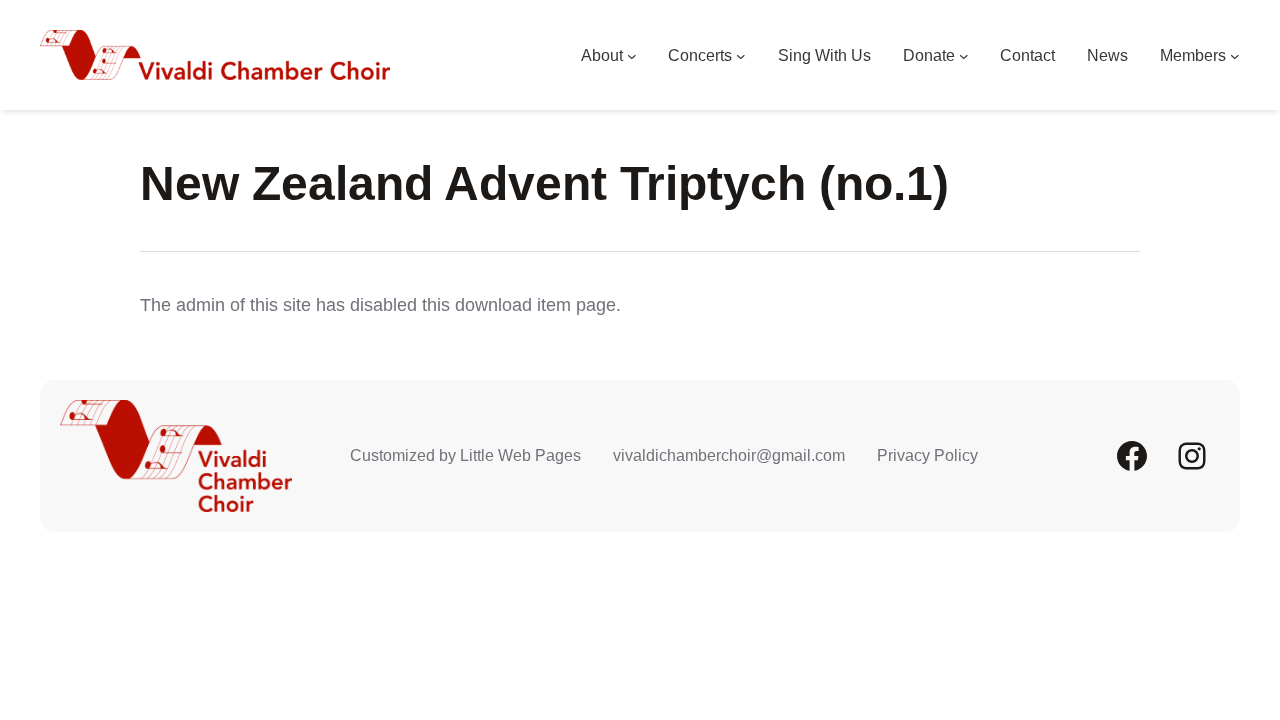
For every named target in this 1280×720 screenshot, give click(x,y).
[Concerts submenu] (741, 56)
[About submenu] (632, 56)
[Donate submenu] (964, 56)
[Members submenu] (1235, 56)
